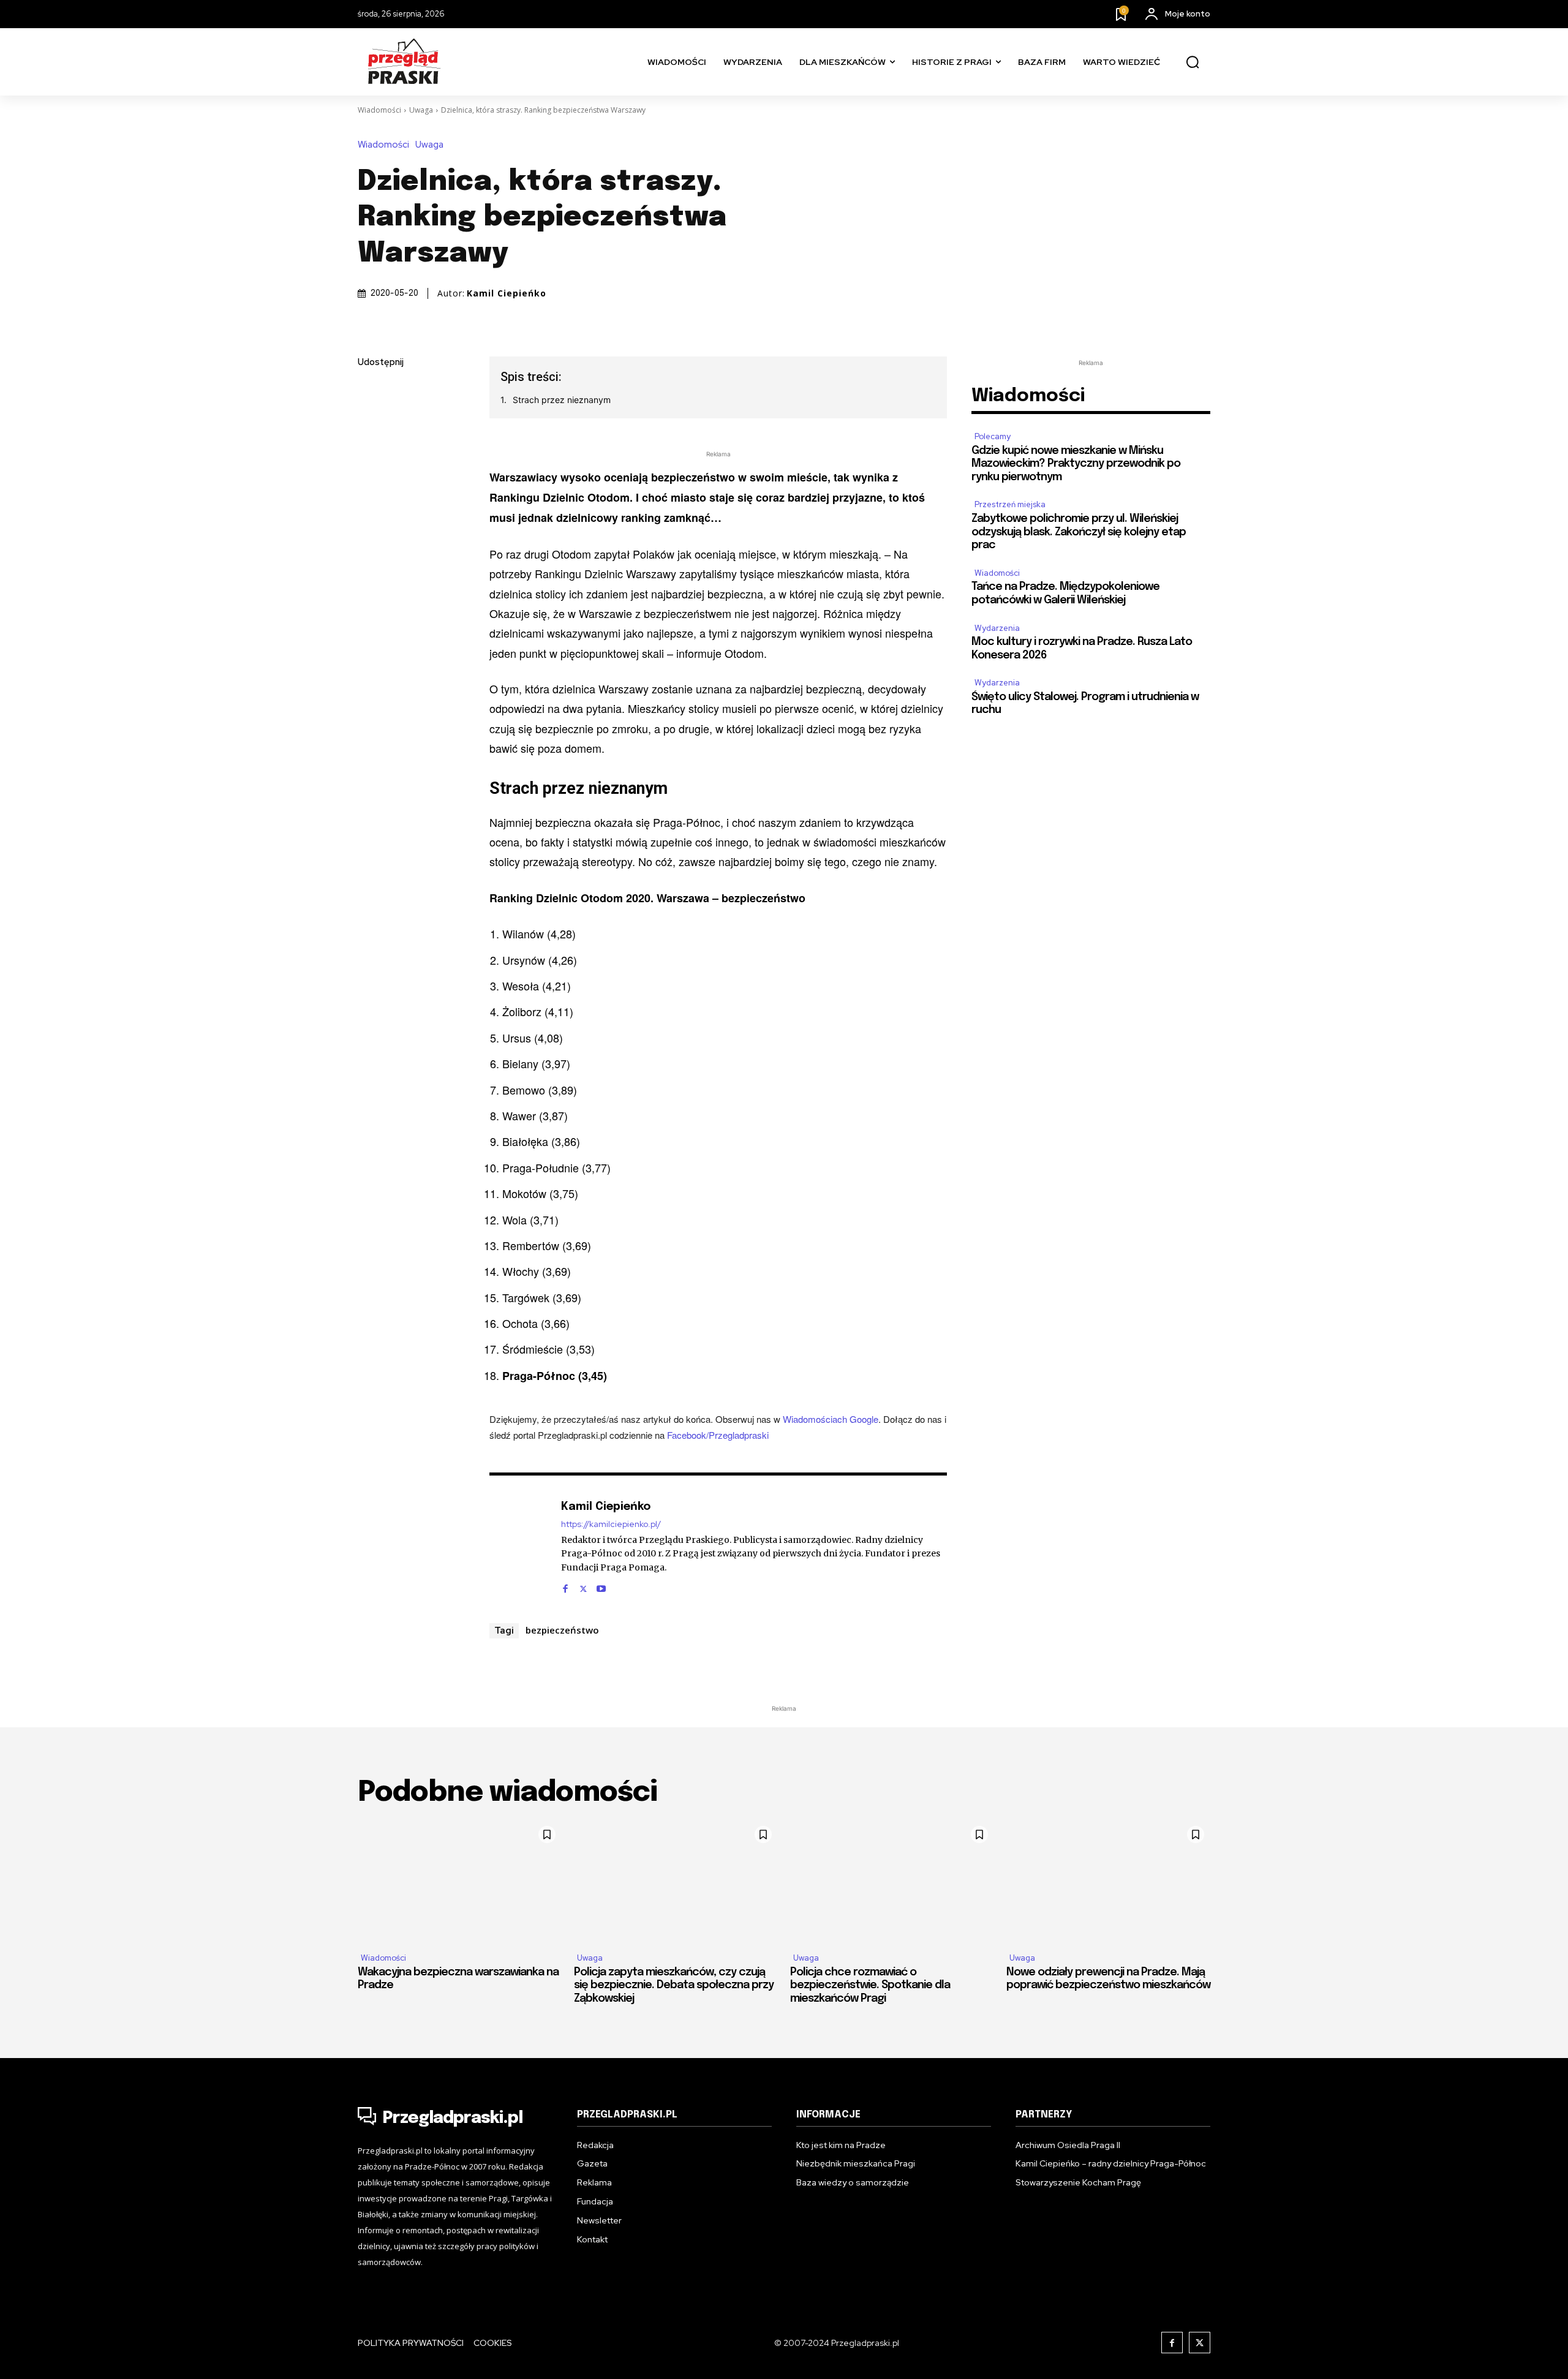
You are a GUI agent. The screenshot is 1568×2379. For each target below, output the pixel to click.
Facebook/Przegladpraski (718, 1435)
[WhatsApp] (370, 507)
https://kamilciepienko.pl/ (611, 1524)
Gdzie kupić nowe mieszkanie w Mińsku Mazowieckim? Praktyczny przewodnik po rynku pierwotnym (1076, 464)
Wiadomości (379, 110)
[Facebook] (370, 392)
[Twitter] (370, 421)
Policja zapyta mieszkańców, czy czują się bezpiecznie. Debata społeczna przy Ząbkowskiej (674, 1985)
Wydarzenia (997, 628)
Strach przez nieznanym (562, 400)
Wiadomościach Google (831, 1419)
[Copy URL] (370, 536)
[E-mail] (370, 478)
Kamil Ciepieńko (507, 293)
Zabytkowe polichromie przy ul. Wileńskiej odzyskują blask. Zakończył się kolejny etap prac (1079, 532)
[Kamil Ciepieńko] (519, 1545)
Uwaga (421, 110)
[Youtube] (601, 1585)
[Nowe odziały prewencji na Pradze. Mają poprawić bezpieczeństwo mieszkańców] (1108, 1881)
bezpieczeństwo (562, 1630)
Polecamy (993, 436)
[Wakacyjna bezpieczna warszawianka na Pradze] (460, 1881)
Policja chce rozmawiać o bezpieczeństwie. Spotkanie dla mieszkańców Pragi (870, 1985)
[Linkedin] (370, 450)
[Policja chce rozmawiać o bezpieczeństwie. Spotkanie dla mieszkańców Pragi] (892, 1881)
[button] (1193, 62)
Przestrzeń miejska (1010, 504)
